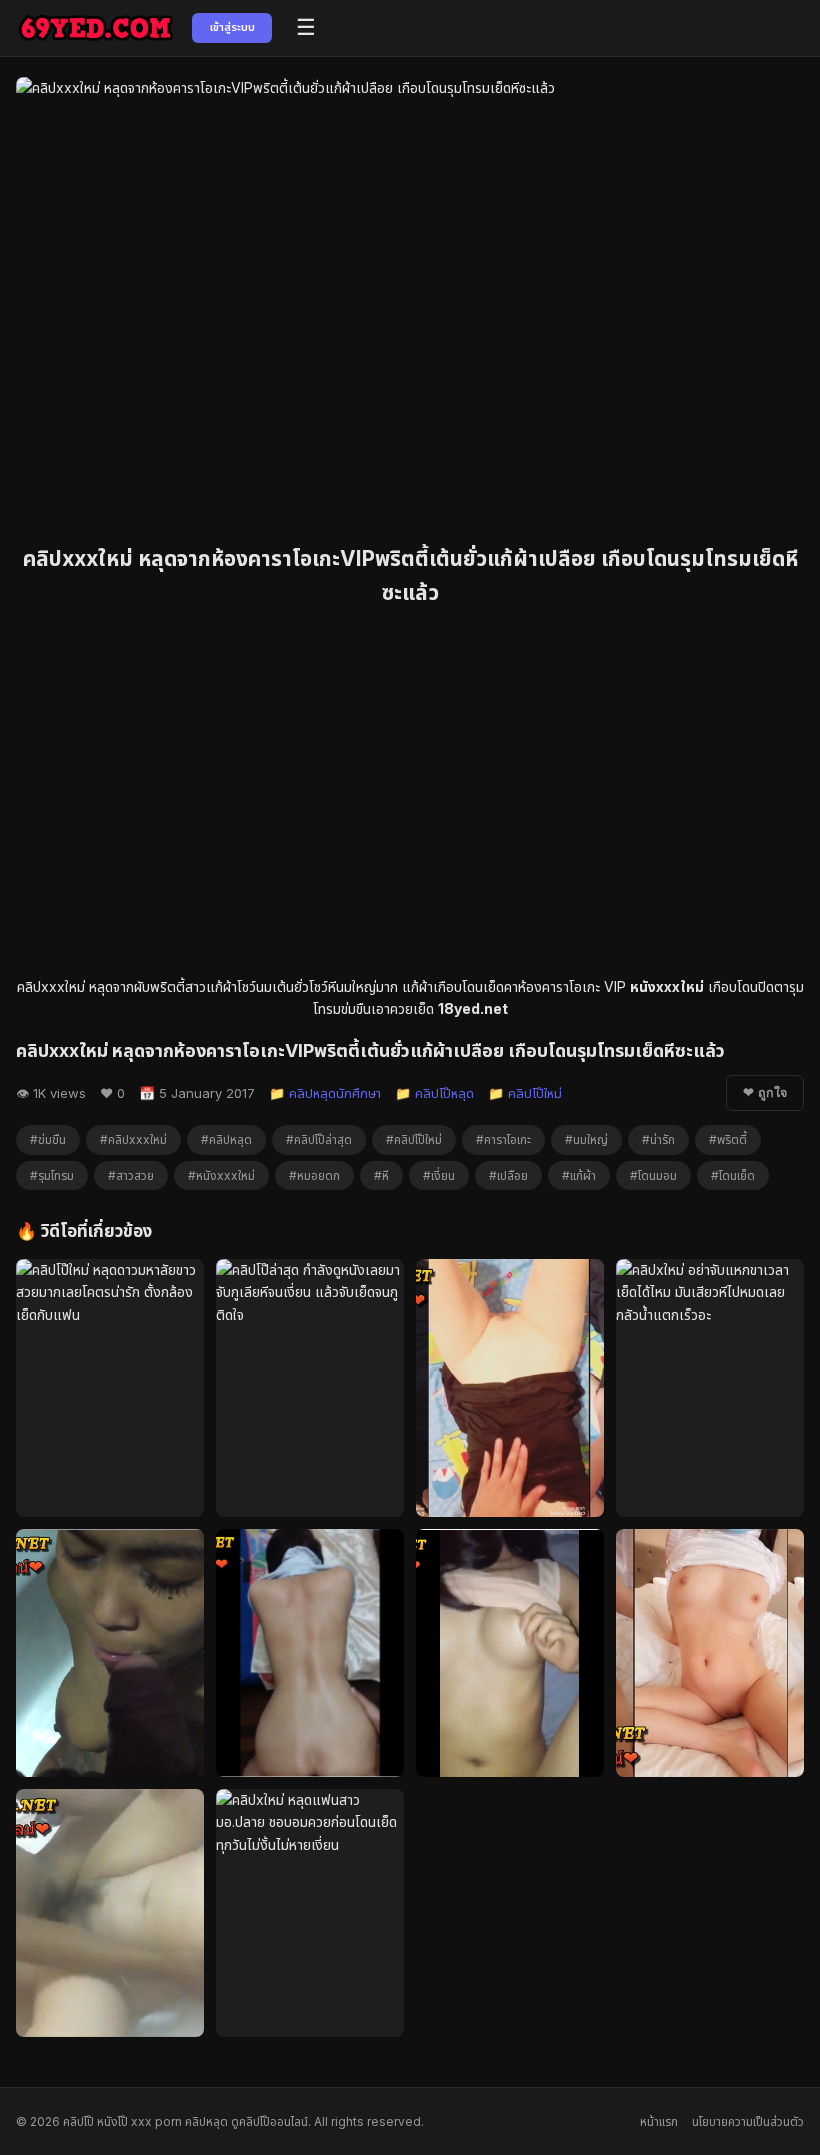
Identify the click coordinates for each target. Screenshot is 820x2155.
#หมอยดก (314, 1175)
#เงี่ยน (439, 1175)
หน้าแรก (659, 2121)
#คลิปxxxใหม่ (133, 1139)
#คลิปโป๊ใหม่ (414, 1139)
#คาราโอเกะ (503, 1139)
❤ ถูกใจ (765, 1093)
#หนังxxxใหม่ (221, 1175)
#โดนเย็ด (733, 1175)
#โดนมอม (653, 1175)
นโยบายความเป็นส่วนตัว (748, 2121)
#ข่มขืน (48, 1139)
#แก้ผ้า (579, 1175)
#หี (381, 1175)
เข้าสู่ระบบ (232, 27)
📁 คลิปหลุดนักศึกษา (325, 1093)
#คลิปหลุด (226, 1139)
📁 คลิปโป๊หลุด (434, 1093)
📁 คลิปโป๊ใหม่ (525, 1093)
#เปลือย (508, 1175)
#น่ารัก (658, 1139)
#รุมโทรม (52, 1175)
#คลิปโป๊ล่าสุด (319, 1139)
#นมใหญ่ (586, 1139)
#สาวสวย (131, 1175)
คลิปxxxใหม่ (51, 986)
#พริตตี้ (728, 1139)
